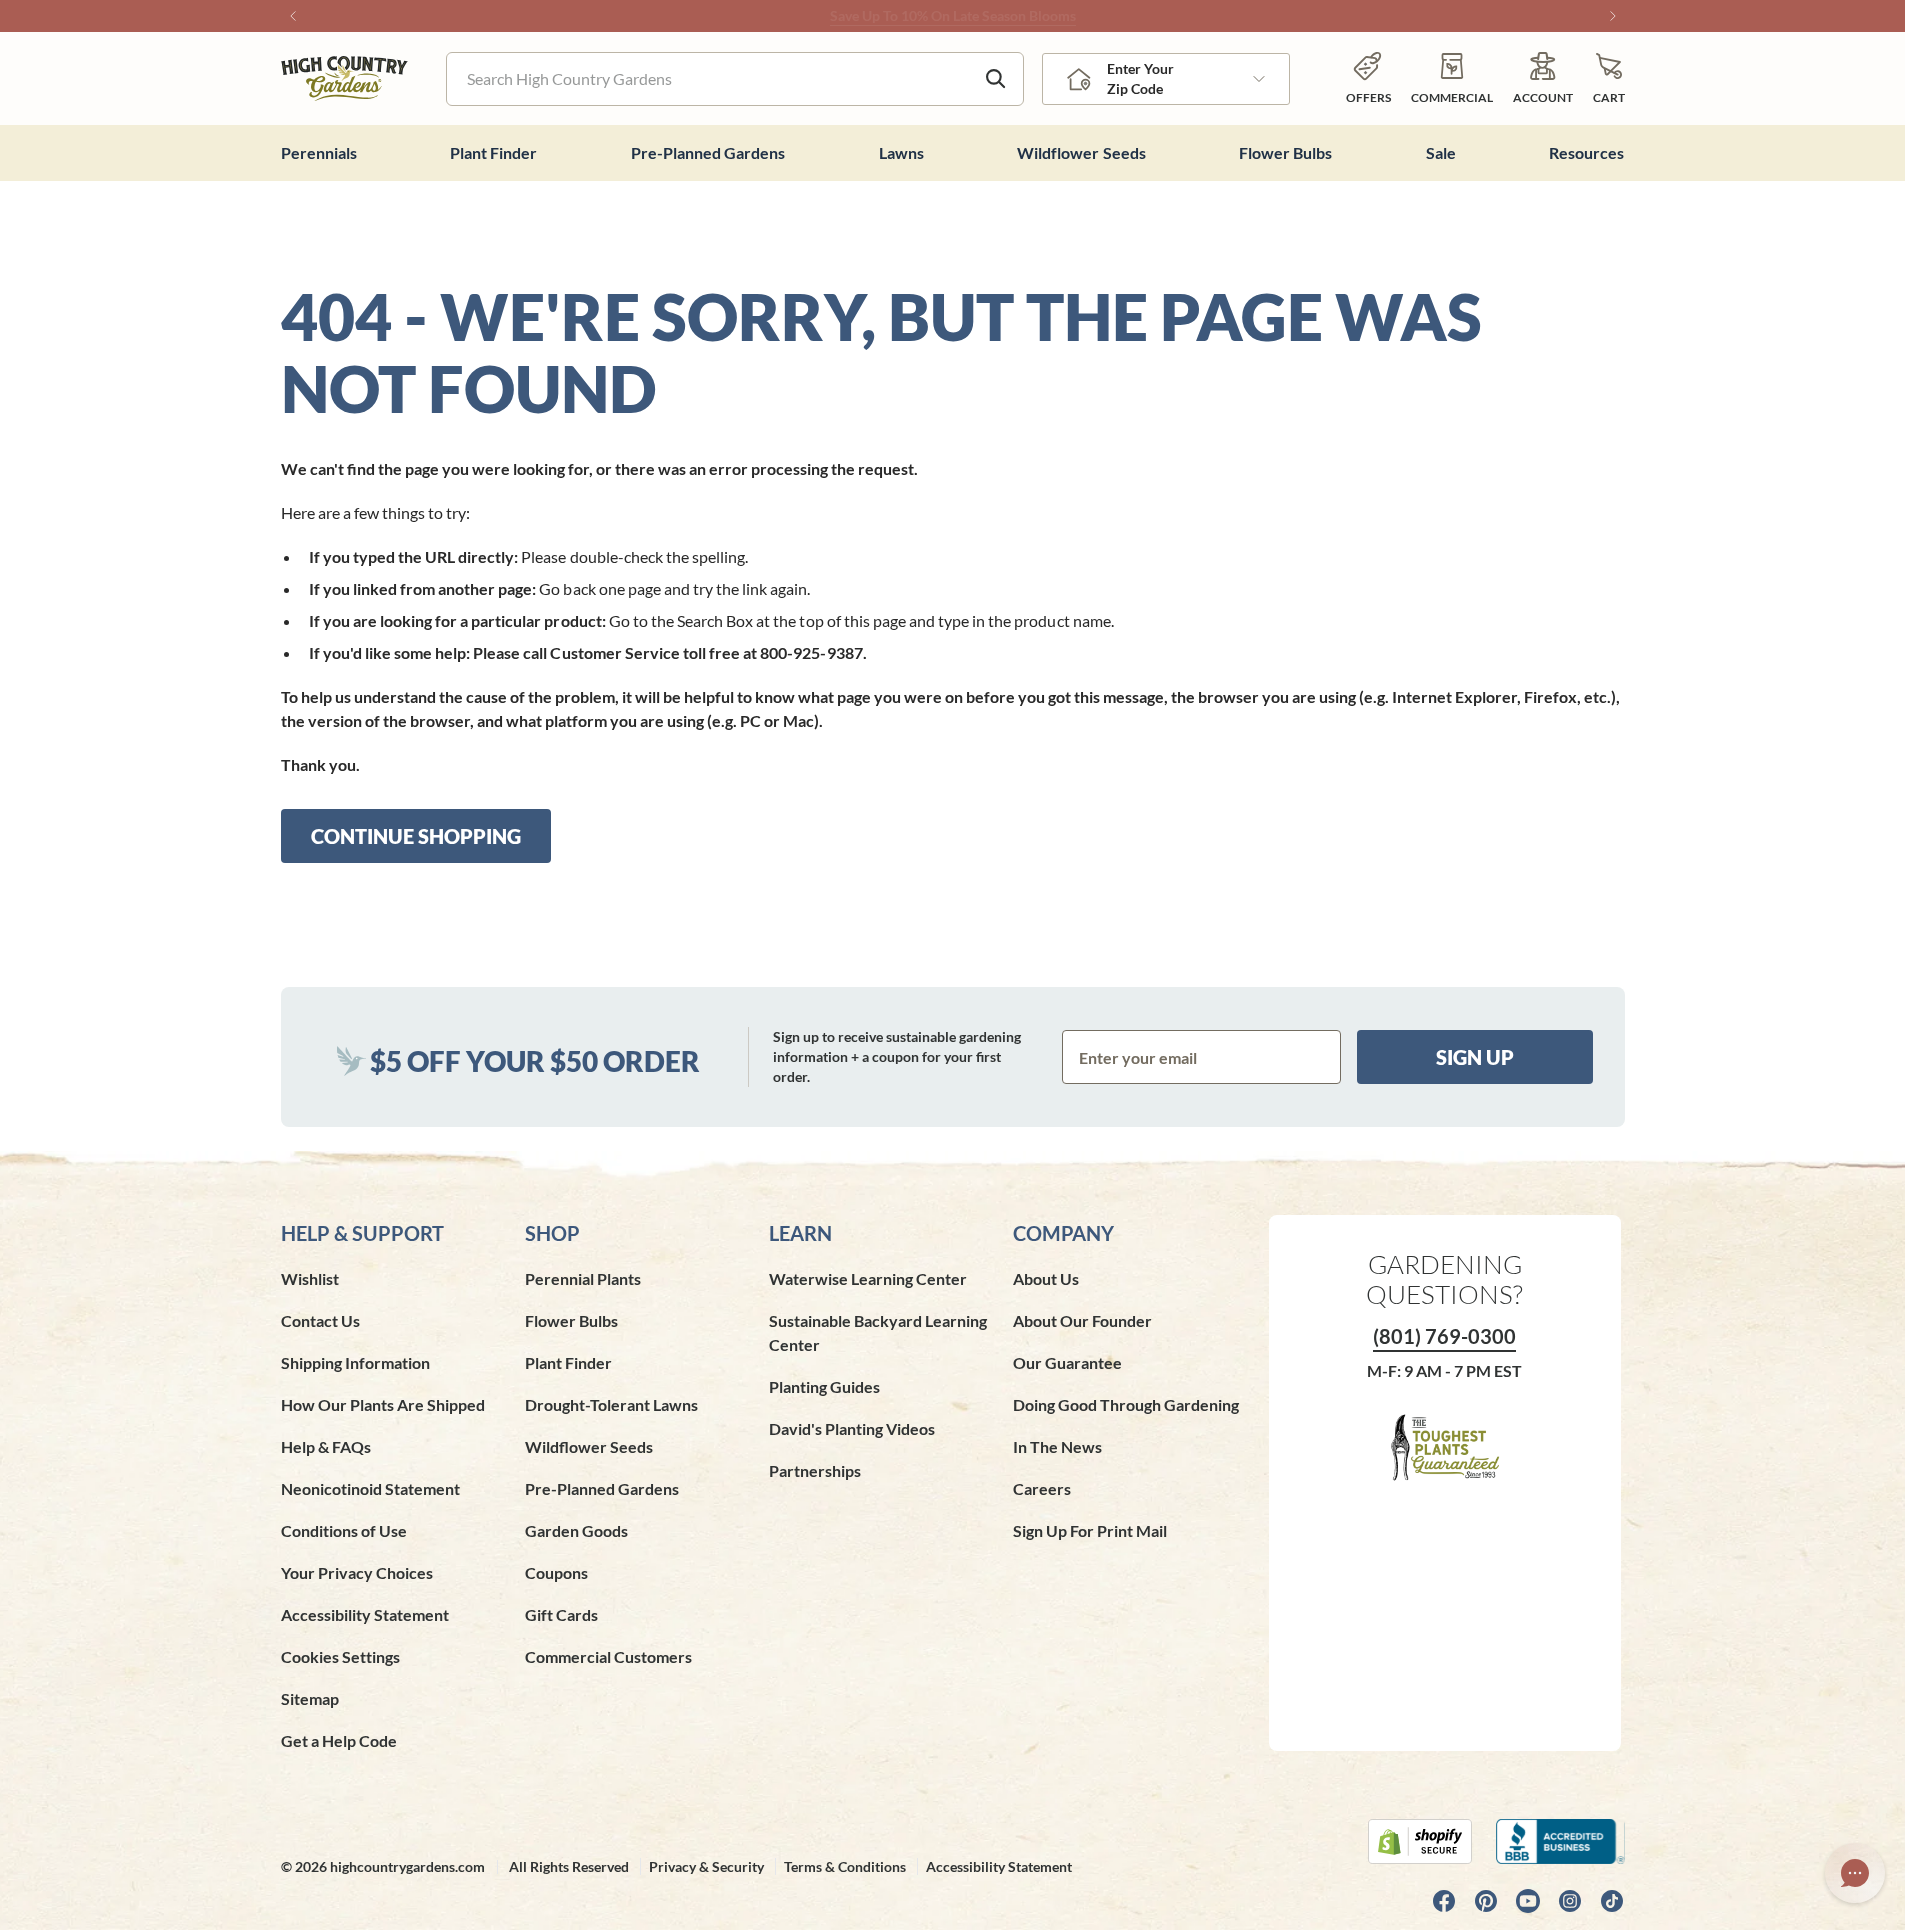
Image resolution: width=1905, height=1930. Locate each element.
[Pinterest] (1486, 1901)
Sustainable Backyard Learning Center (878, 1332)
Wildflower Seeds (589, 1446)
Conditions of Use (344, 1530)
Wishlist (310, 1278)
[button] (1609, 78)
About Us (1046, 1278)
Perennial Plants (583, 1278)
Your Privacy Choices (357, 1572)
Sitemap (310, 1698)
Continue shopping (416, 836)
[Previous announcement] (293, 16)
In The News (1057, 1446)
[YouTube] (1528, 1901)
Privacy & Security (706, 1866)
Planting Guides (824, 1386)
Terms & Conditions (845, 1866)
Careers (1042, 1488)
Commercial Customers (608, 1656)
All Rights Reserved (569, 1866)
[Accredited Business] (1560, 1841)
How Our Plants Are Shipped (383, 1404)
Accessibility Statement (365, 1614)
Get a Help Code (339, 1740)
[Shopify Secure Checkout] (1420, 1841)
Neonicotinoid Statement (370, 1488)
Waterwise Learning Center (868, 1278)
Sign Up (1475, 1057)
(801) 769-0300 (1444, 1336)
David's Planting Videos (852, 1428)
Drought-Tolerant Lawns (611, 1404)
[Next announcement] (1613, 16)
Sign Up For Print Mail (1090, 1530)
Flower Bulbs (571, 1320)
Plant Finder (568, 1362)
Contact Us (320, 1320)
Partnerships (815, 1470)
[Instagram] (1570, 1901)
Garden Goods (576, 1530)
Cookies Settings (340, 1656)
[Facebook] (1444, 1901)
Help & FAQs (326, 1446)
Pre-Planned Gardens (602, 1488)
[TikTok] (1612, 1901)
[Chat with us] (1855, 1873)
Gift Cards (561, 1614)
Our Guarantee (1067, 1362)
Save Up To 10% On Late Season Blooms (953, 15)
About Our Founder (1082, 1320)
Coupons (556, 1572)
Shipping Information (355, 1362)
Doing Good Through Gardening (1126, 1404)
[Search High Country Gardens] (996, 79)
